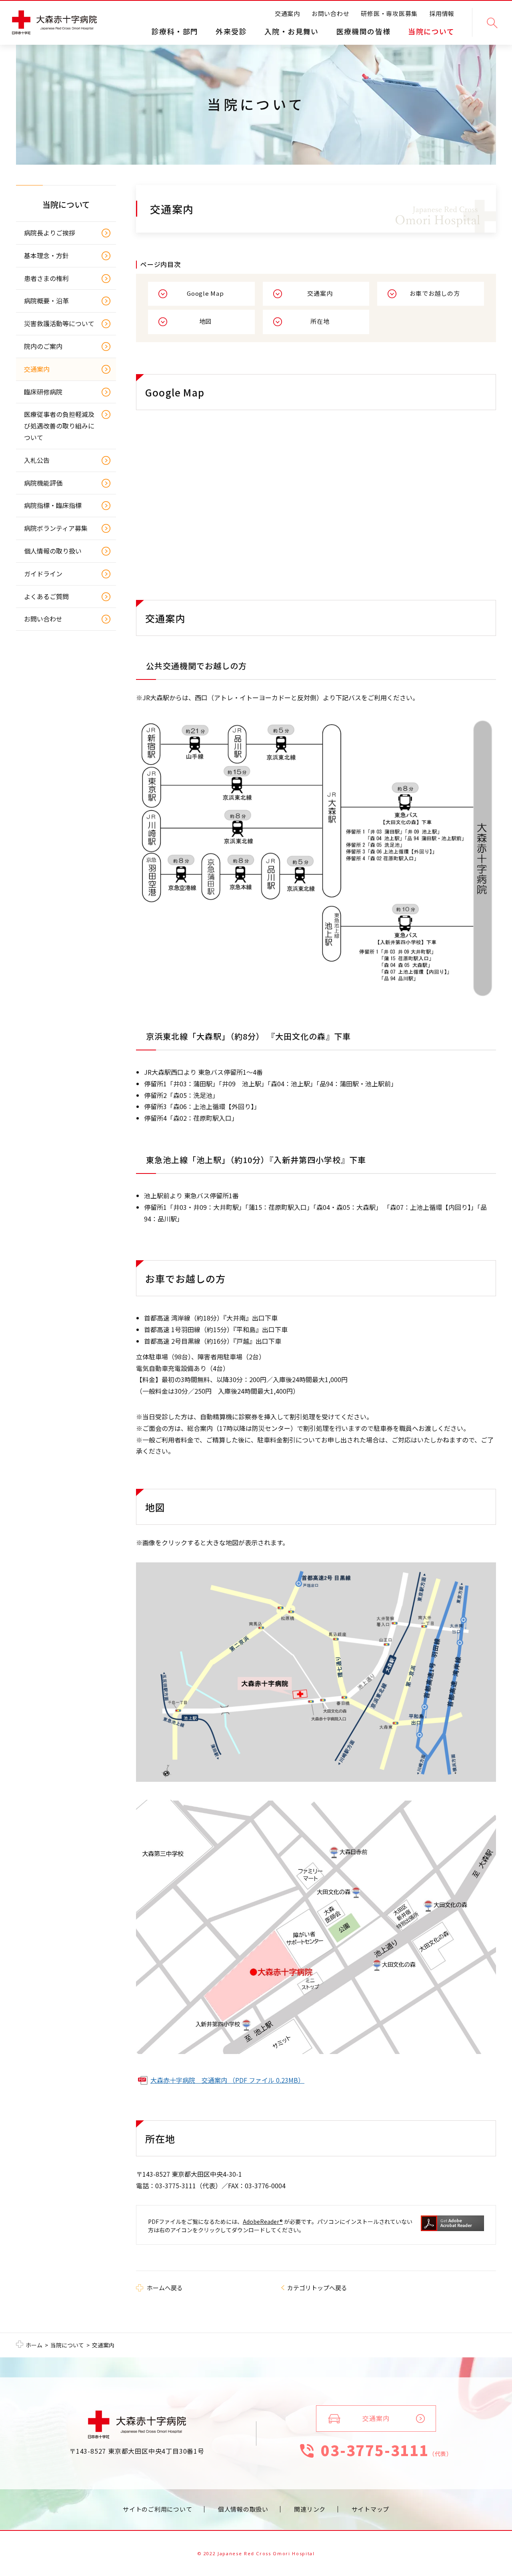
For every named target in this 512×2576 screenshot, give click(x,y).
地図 (206, 321)
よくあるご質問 (46, 596)
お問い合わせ (331, 13)
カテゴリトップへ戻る (317, 2288)
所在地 (320, 321)
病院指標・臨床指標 (53, 505)
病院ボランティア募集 (56, 528)
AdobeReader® (263, 2221)
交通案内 (287, 13)
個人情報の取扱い (243, 2509)
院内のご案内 (43, 346)
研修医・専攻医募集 (389, 13)
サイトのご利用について (157, 2509)
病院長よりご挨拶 (50, 233)
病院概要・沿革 (46, 301)
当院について (66, 204)
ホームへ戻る (165, 2288)
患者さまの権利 (46, 278)
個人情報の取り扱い (53, 551)
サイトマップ (371, 2509)
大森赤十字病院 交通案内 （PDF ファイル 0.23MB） (227, 2080)
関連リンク (310, 2509)
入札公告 (37, 460)
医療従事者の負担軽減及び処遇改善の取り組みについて (59, 426)
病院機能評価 (43, 483)
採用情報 (442, 13)
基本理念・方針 (46, 255)
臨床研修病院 (43, 392)
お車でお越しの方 (435, 293)
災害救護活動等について (59, 323)
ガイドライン (43, 574)
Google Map (205, 293)
